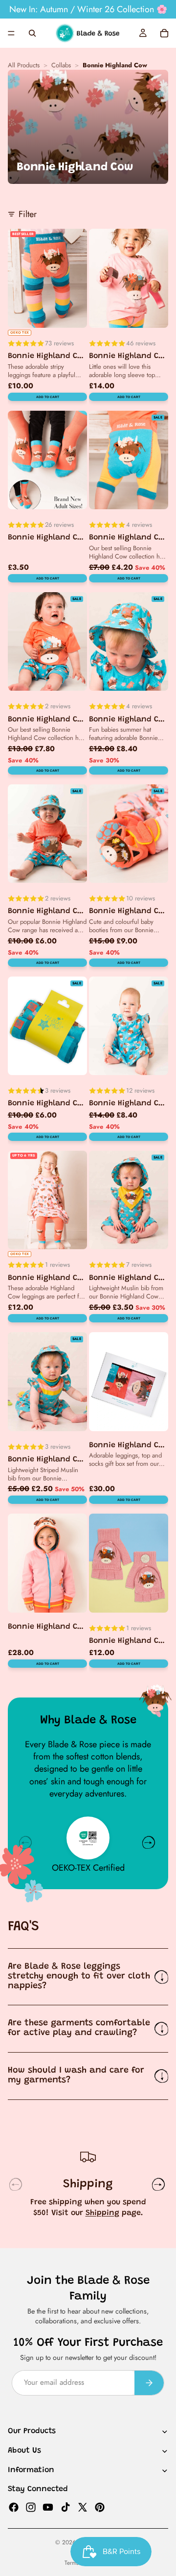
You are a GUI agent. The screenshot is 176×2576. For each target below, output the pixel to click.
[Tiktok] (66, 2507)
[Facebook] (14, 2507)
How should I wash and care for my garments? (76, 2076)
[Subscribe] (149, 2383)
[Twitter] (83, 2507)
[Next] (149, 1842)
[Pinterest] (100, 2507)
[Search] (32, 33)
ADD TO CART (48, 397)
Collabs (61, 66)
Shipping (102, 2213)
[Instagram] (31, 2507)
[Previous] (25, 1842)
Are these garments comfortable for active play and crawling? (79, 2028)
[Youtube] (48, 2507)
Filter (28, 214)
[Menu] (11, 33)
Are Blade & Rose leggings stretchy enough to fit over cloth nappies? (79, 1977)
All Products (24, 66)
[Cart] (164, 33)
